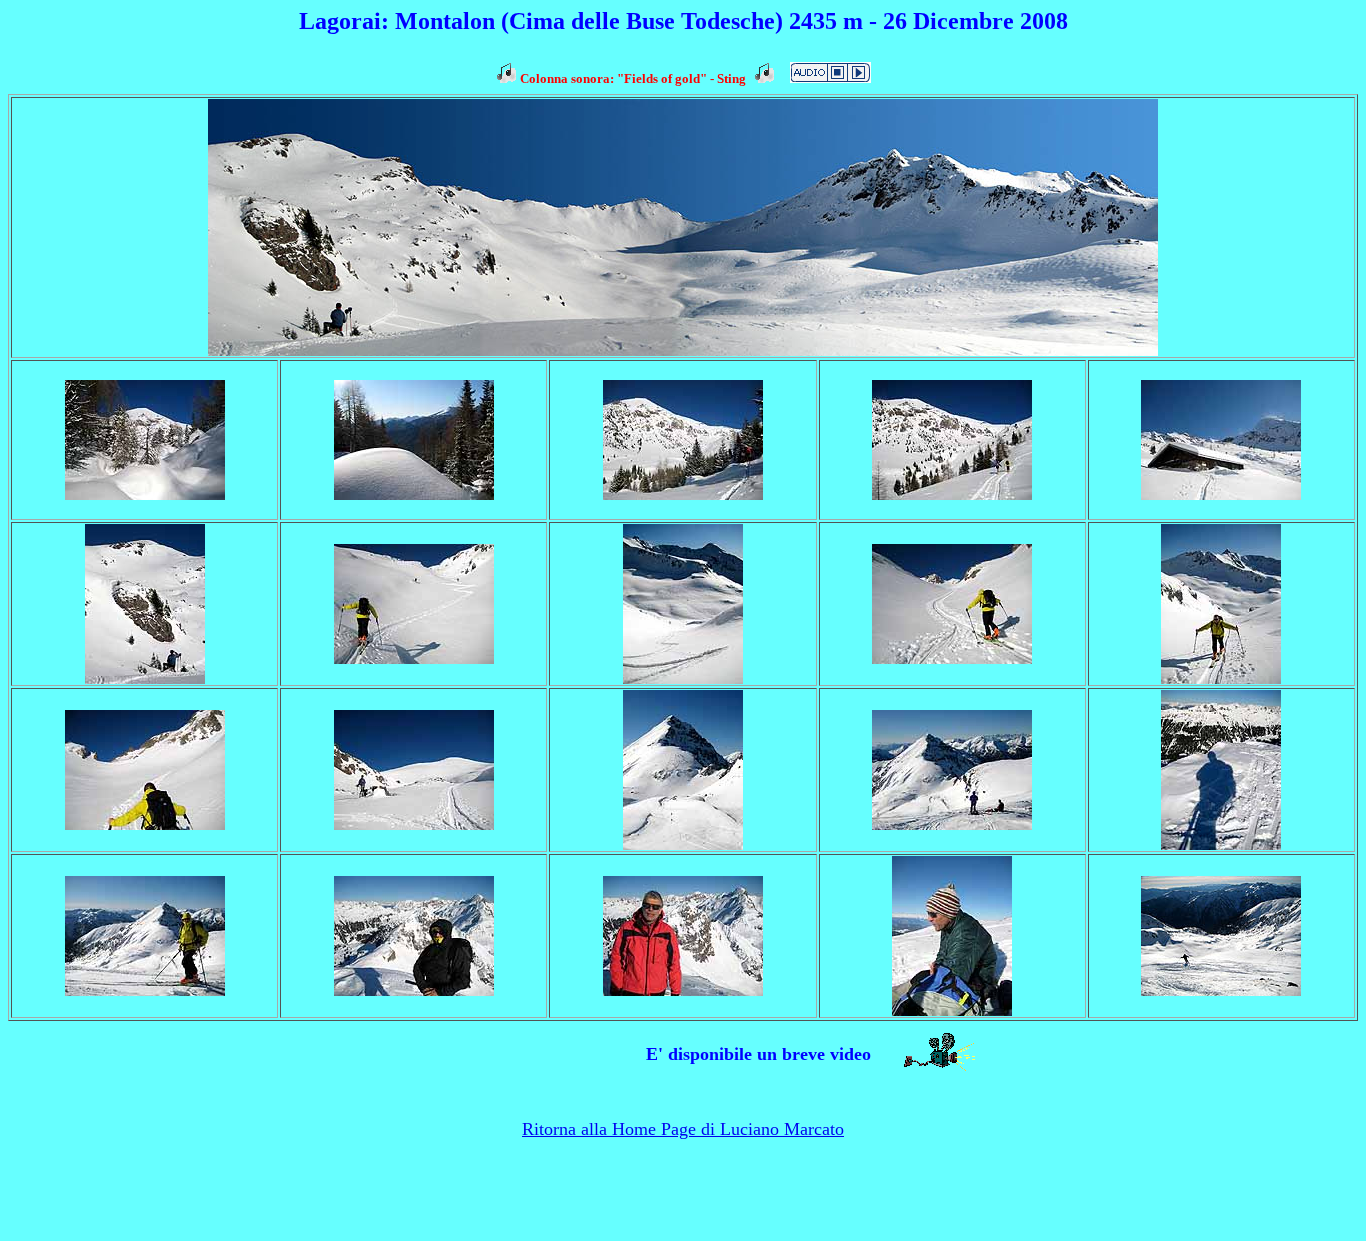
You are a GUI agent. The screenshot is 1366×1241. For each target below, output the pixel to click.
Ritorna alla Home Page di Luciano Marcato (683, 1129)
